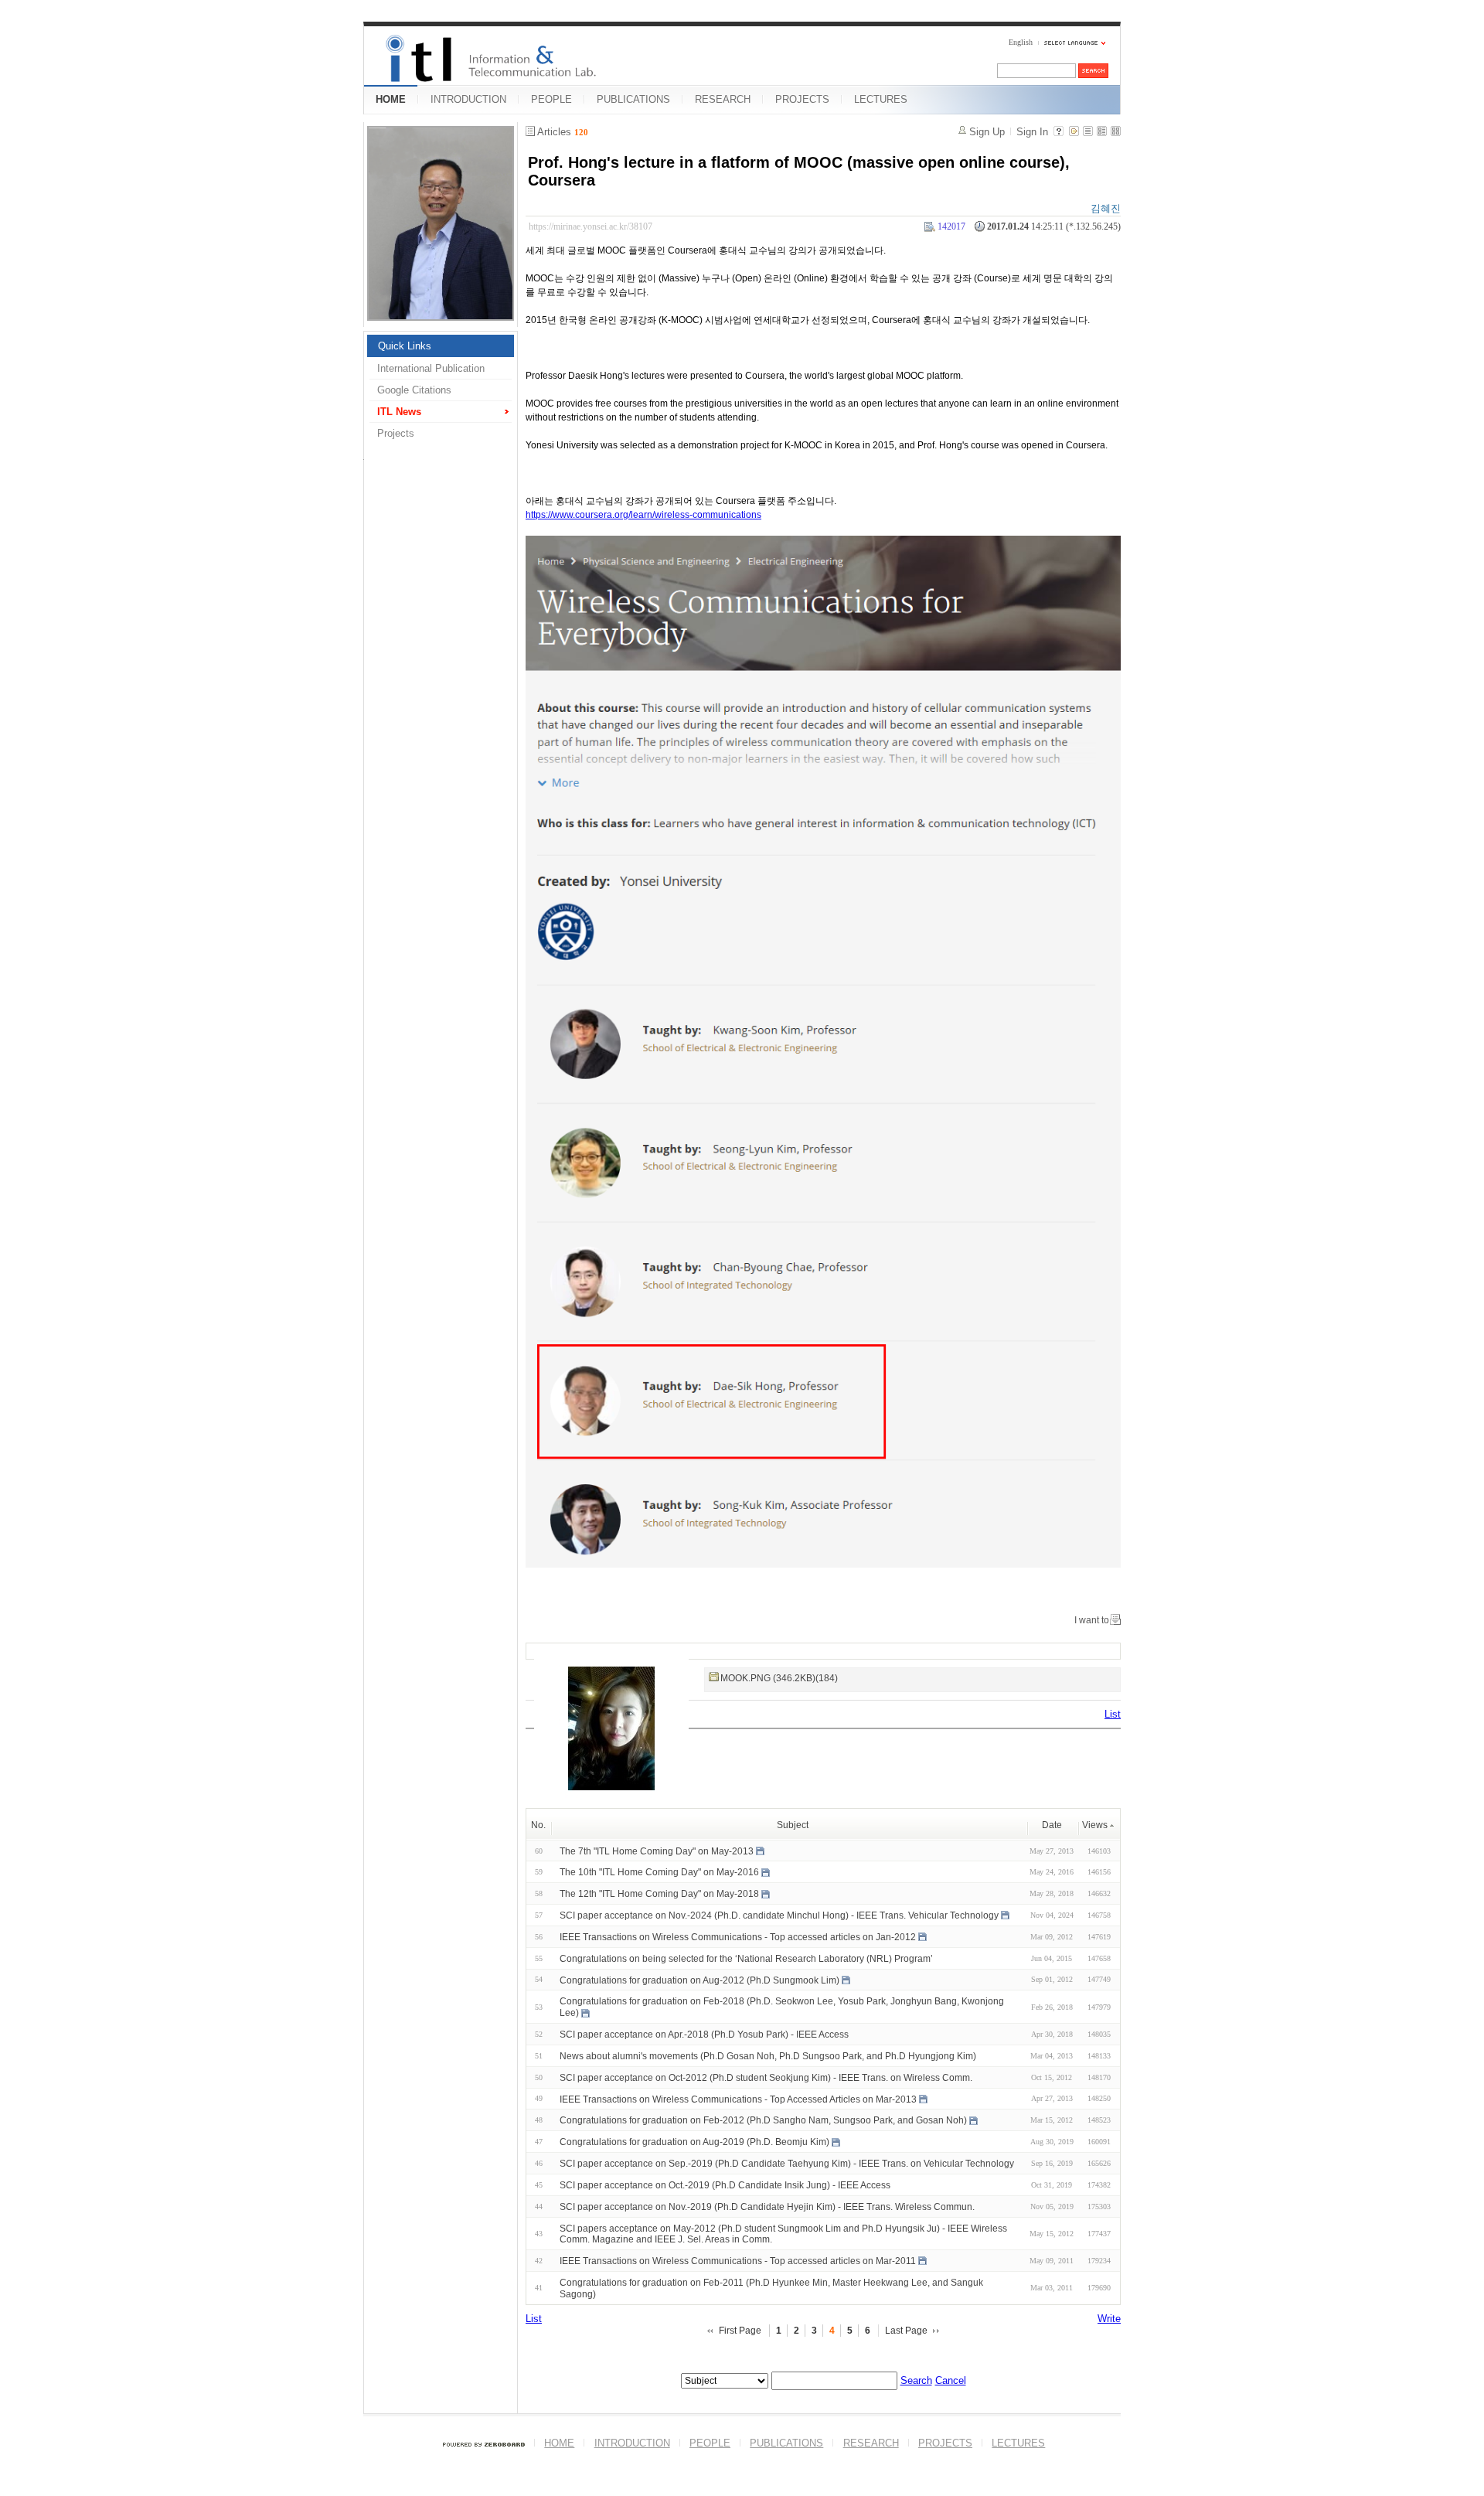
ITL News (399, 412)
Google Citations (414, 390)
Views (1095, 1825)
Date (1052, 1825)
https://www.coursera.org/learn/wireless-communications (643, 515)
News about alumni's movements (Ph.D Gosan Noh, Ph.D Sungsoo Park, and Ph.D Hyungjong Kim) (768, 2056)
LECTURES (881, 99)
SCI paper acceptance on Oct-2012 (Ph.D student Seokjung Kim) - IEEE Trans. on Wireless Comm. (766, 2078)
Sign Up (987, 132)
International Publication (431, 368)
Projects (396, 433)
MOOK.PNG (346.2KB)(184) (779, 1678)
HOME (391, 99)
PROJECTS (802, 99)
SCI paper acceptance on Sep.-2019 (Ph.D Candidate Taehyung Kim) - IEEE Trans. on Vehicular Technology (787, 2164)
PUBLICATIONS (633, 99)
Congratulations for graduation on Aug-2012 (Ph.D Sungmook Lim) (699, 1980)
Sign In (1032, 132)
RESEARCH (723, 99)
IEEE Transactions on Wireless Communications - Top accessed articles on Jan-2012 (738, 1937)
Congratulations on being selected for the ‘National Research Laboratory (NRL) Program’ (746, 1959)
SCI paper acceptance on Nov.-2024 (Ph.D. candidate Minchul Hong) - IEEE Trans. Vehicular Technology (779, 1915)
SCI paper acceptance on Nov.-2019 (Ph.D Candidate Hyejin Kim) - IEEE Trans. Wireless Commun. (767, 2207)
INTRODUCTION (468, 99)
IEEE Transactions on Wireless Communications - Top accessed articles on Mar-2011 (738, 2261)
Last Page (906, 2331)
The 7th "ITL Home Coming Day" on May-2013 (657, 1851)
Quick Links (405, 346)
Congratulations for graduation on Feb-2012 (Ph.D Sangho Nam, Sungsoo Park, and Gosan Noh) (763, 2120)
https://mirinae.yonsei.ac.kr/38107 (591, 226)
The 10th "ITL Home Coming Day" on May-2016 (659, 1872)
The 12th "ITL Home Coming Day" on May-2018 (659, 1894)
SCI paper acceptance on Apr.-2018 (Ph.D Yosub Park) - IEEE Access (704, 2035)
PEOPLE (551, 99)
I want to (1092, 1620)
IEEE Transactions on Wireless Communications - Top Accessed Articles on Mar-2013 (738, 2099)
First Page (740, 2331)
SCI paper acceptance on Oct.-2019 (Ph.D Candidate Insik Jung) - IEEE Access (725, 2185)
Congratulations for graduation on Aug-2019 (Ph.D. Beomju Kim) (694, 2142)
